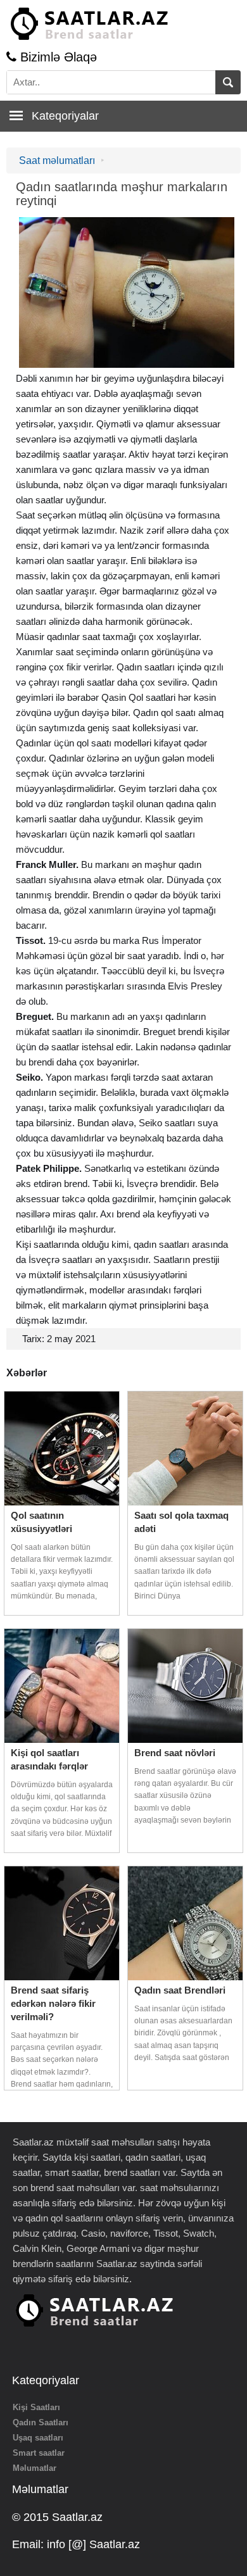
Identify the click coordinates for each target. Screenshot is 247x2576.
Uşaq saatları (38, 2438)
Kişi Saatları (36, 2407)
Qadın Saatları (41, 2422)
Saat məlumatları (57, 160)
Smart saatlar (39, 2453)
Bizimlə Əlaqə (57, 57)
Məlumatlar (35, 2468)
